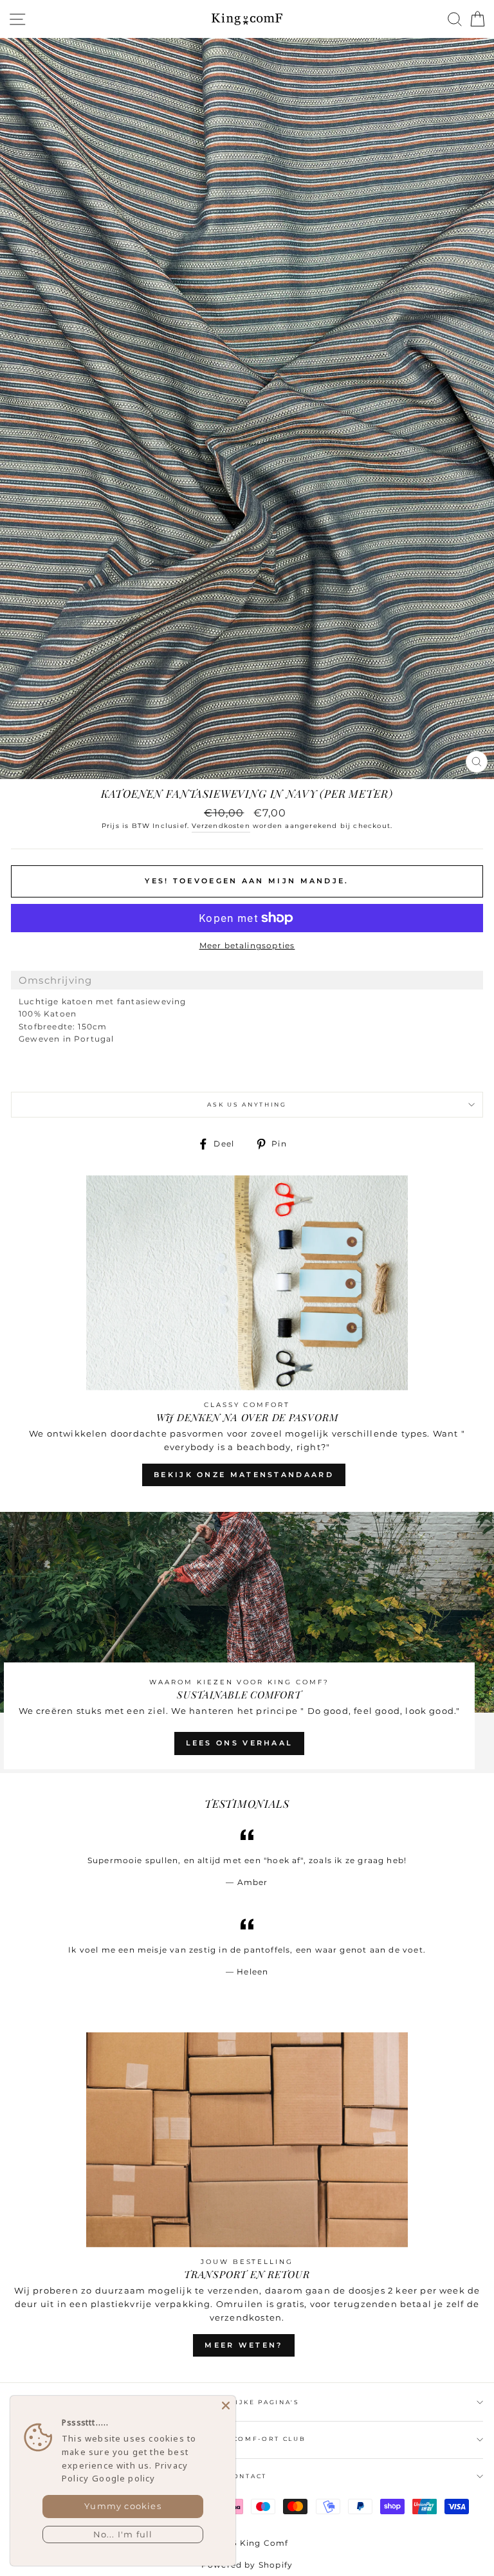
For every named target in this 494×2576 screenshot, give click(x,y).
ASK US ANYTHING (247, 1104)
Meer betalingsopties (247, 945)
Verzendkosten (221, 826)
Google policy (123, 2478)
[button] (247, 980)
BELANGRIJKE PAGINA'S (247, 2402)
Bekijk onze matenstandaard (244, 1475)
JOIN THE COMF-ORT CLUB (247, 2439)
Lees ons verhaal (240, 1743)
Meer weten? (243, 2345)
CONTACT (247, 2476)
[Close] (226, 2406)
